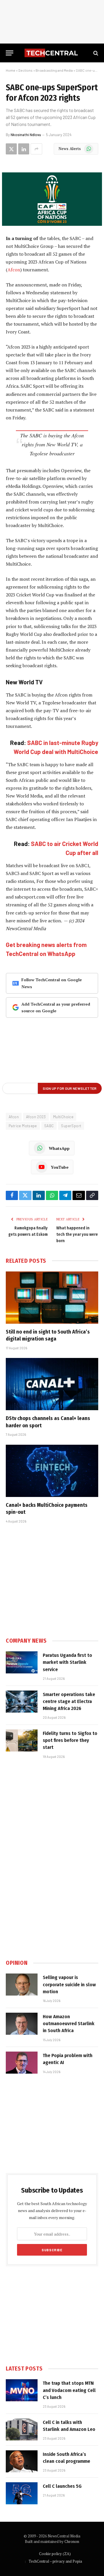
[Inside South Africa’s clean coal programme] (22, 2461)
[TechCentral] (52, 53)
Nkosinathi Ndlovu (26, 135)
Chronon (72, 2541)
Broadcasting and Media (54, 70)
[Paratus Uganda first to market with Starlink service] (22, 1662)
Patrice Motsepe (23, 1126)
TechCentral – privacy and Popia (55, 2561)
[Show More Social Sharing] (36, 149)
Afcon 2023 (36, 1117)
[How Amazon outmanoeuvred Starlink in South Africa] (22, 2024)
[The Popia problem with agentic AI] (22, 2063)
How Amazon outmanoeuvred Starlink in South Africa (69, 2024)
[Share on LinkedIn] (24, 149)
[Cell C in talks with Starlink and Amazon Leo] (22, 2429)
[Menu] (10, 53)
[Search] (95, 53)
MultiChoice (63, 1117)
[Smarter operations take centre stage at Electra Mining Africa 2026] (22, 1702)
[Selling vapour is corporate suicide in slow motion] (22, 1985)
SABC (49, 1126)
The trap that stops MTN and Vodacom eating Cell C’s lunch (69, 2390)
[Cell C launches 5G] (22, 2493)
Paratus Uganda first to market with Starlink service (67, 1662)
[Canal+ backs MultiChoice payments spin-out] (52, 1471)
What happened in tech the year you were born (77, 1234)
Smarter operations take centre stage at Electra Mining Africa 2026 (69, 1702)
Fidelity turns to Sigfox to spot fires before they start (70, 1740)
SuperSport (71, 1126)
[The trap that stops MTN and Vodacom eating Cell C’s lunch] (22, 2390)
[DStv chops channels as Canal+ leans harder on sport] (52, 1384)
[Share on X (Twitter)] (11, 149)
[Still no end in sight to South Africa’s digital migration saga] (52, 1298)
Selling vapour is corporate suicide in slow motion (69, 1985)
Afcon (14, 270)
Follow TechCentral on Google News (52, 983)
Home (11, 70)
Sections (25, 70)
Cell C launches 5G (62, 2486)
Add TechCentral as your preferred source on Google (56, 1008)
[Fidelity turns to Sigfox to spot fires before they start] (22, 1740)
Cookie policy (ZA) (55, 2554)
